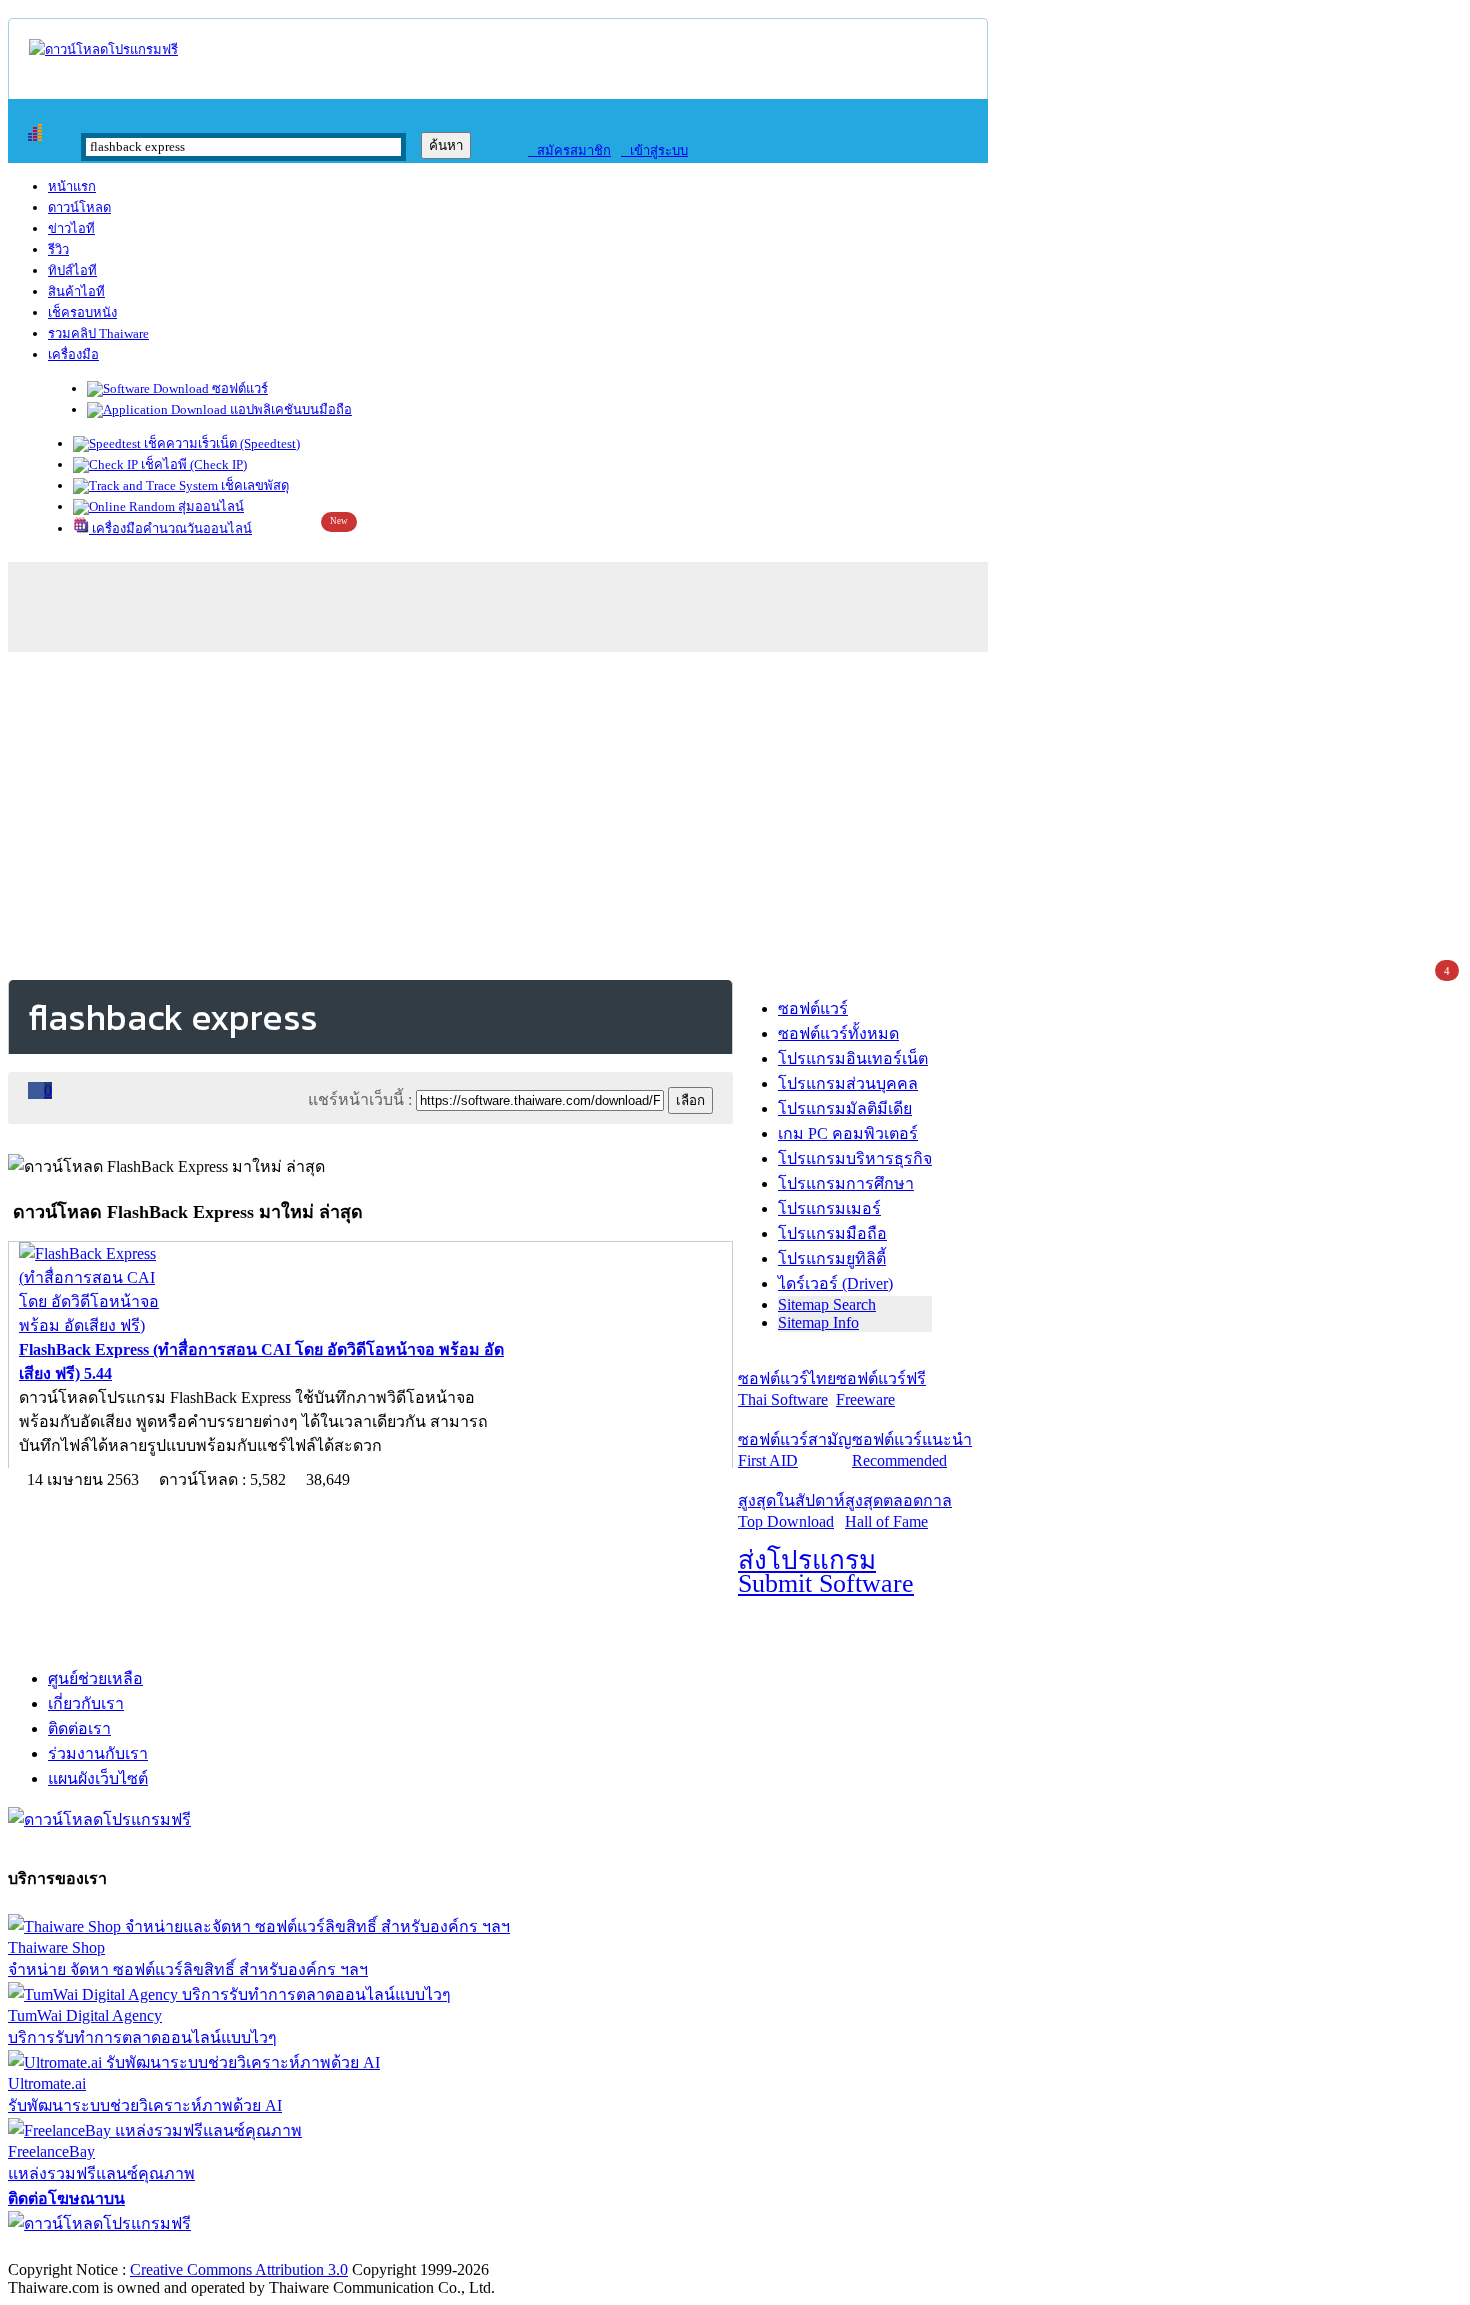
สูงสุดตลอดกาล (898, 1511)
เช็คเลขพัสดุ (253, 485)
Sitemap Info (818, 1322)
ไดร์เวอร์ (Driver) (835, 1283)
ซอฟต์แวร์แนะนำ (912, 1450)
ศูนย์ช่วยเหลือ (95, 1678)
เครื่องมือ (73, 354)
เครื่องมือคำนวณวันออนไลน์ (170, 528)
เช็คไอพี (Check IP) (192, 464)
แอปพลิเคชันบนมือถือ (289, 409)
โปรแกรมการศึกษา (846, 1183)
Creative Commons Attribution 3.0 (239, 2269)
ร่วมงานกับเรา (98, 1753)
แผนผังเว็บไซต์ (98, 1778)
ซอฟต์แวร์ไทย (787, 1389)
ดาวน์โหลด (79, 207)
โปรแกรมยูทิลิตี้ (832, 1258)
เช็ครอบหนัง (82, 312)
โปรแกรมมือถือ (832, 1233)
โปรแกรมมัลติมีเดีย (845, 1108)
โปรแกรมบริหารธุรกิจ (855, 1158)
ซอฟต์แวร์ (238, 388)
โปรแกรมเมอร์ (829, 1208)
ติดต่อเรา (79, 1728)
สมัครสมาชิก (569, 150)
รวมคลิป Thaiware (98, 333)
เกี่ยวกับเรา (86, 1703)
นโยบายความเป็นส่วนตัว (265, 2248)
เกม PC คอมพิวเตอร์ (848, 1133)
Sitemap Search (827, 1304)
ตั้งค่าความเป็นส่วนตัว (84, 2248)
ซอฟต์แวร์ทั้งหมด (838, 1033)
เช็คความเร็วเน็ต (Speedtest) (220, 443)
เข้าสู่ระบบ (654, 150)
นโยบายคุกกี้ (413, 2248)
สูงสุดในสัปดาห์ (791, 1511)
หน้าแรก (72, 186)
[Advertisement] (735, 812)
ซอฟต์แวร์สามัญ (795, 1450)
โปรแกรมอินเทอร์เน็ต (853, 1058)
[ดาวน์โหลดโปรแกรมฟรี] (103, 49)
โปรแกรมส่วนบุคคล (848, 1083)
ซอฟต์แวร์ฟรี (881, 1389)
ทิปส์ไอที (72, 270)
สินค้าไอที (76, 291)
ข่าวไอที (71, 228)
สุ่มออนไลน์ (209, 506)
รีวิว (58, 249)
